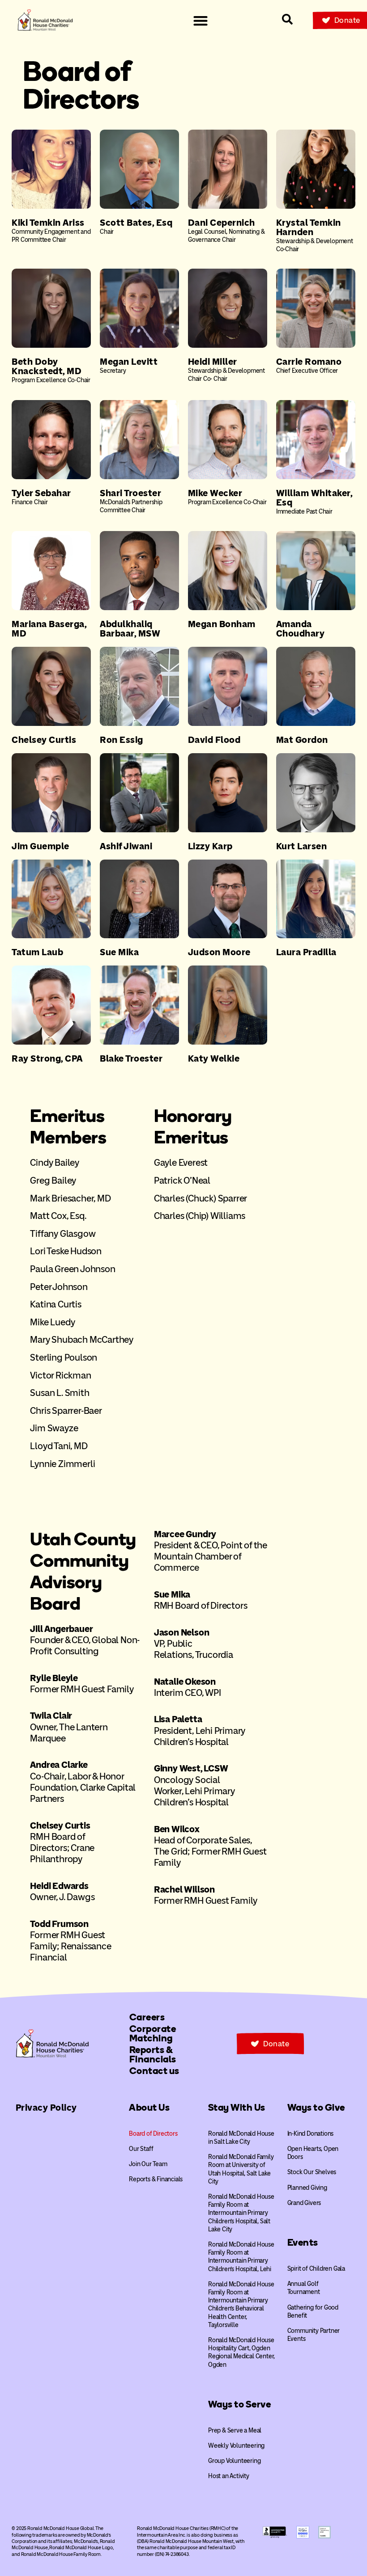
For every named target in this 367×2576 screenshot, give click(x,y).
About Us (149, 2107)
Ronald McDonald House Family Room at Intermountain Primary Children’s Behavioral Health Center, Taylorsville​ (241, 2305)
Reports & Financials (156, 2179)
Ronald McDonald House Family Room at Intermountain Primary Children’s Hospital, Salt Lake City (241, 2213)
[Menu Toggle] (201, 21)
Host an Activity (229, 2476)
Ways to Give (316, 2107)
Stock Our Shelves (312, 2172)
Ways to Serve (240, 2404)
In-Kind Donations (311, 2134)
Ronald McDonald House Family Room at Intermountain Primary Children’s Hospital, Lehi (241, 2257)
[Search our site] (287, 19)
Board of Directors (153, 2134)
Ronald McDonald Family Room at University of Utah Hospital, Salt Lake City (241, 2169)
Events (303, 2242)
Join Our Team (148, 2164)
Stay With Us (237, 2107)
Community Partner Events (314, 2335)
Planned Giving (307, 2188)
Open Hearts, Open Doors (313, 2153)
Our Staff (141, 2149)
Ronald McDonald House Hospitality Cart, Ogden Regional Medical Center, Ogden (241, 2353)
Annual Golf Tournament (304, 2288)
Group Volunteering (234, 2461)
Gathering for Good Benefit (313, 2312)
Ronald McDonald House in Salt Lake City (241, 2138)
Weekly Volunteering (236, 2446)
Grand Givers (304, 2203)
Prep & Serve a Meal (235, 2431)
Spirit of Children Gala (316, 2269)
